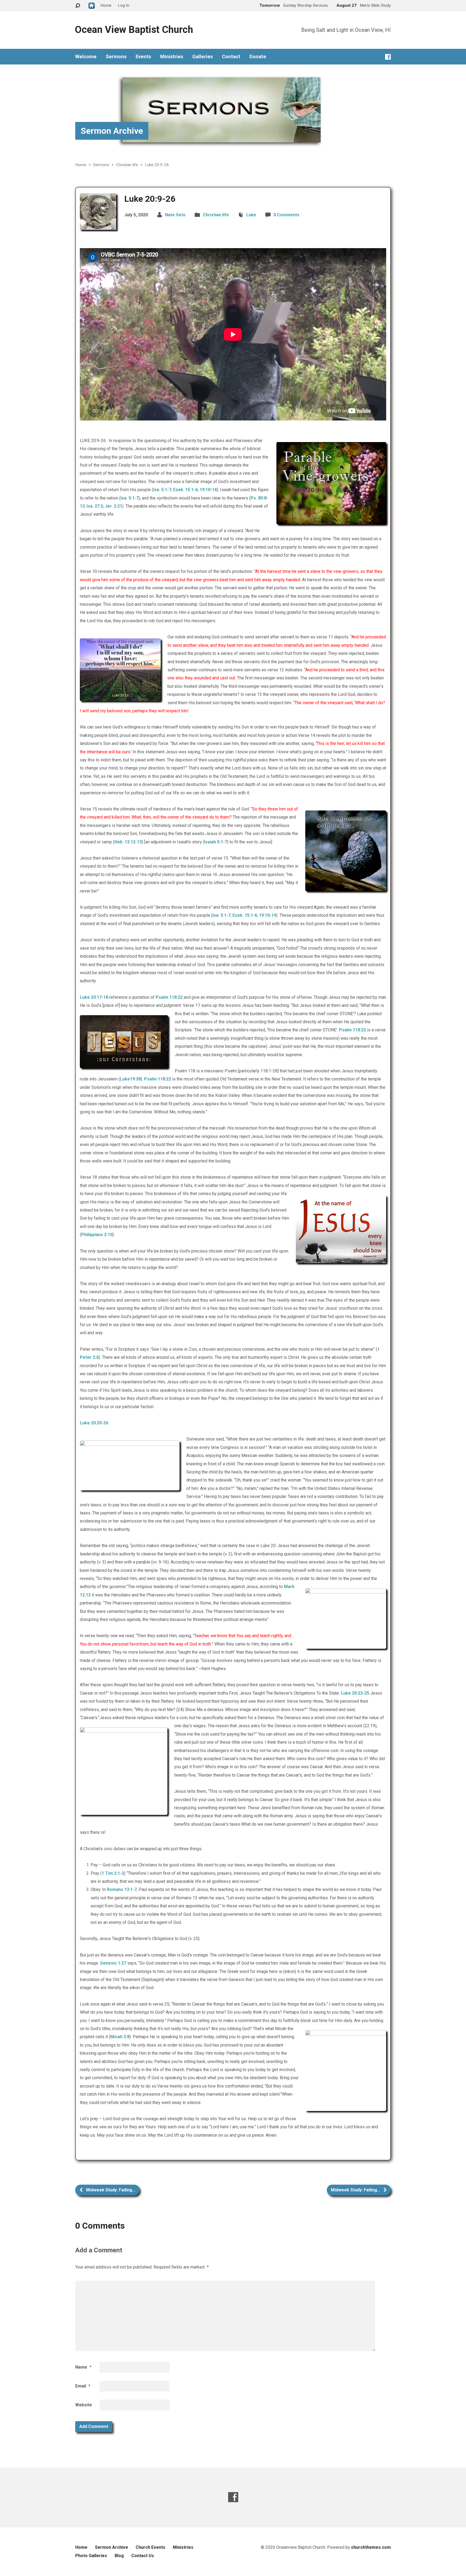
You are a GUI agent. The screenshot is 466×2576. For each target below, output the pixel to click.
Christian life (127, 165)
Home (81, 165)
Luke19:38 (130, 1079)
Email (83, 2386)
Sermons (116, 57)
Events (143, 57)
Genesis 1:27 (113, 1963)
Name (83, 2367)
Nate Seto (175, 215)
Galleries (203, 57)
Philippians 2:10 (97, 1235)
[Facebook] (388, 57)
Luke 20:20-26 (94, 1423)
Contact (231, 57)
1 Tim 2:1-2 (113, 1873)
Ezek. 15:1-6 (185, 490)
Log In (124, 5)
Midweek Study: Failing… (110, 2190)
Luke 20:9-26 (157, 165)
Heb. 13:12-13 (128, 842)
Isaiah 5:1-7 (216, 842)
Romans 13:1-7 (122, 1889)
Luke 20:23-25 (355, 1693)
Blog (119, 2556)
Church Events (150, 2547)
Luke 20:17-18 (94, 997)
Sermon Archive (112, 131)
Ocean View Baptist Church (134, 30)
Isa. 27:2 (95, 506)
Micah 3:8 (120, 2037)
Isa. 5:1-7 (162, 490)
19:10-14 (208, 490)
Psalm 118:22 (169, 997)
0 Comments (286, 215)
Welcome (86, 57)
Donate (258, 57)
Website (84, 2405)
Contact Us (143, 2556)
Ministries (172, 57)
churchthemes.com (371, 2547)
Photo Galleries (91, 2556)
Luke (251, 215)
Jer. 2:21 (114, 506)
